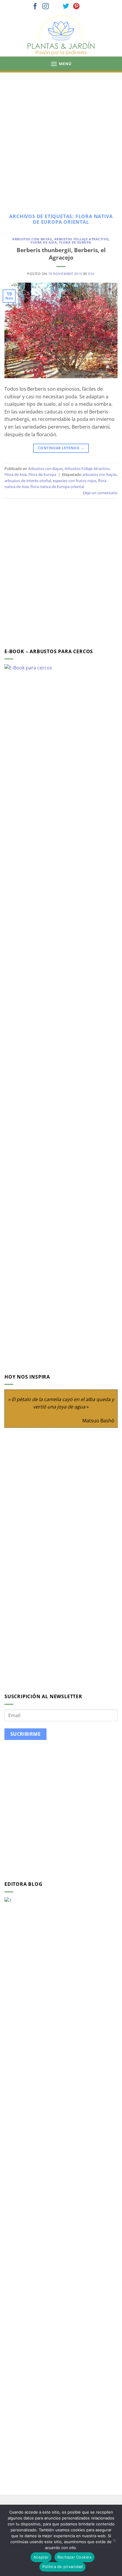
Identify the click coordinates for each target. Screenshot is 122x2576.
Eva (91, 274)
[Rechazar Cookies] (114, 2542)
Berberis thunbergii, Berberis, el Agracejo (61, 254)
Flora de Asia (44, 242)
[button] (61, 64)
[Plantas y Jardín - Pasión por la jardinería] (61, 35)
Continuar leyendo (61, 448)
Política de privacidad (63, 2567)
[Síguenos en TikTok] (56, 7)
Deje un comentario (100, 493)
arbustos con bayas (99, 474)
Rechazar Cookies (74, 2557)
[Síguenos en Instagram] (46, 7)
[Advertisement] (61, 136)
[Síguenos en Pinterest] (76, 7)
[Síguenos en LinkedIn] (87, 7)
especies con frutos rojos (74, 481)
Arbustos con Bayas (32, 239)
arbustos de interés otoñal (28, 481)
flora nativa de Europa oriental (57, 487)
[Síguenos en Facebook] (35, 7)
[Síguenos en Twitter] (66, 7)
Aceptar (41, 2557)
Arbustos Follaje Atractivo (82, 239)
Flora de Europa (75, 242)
